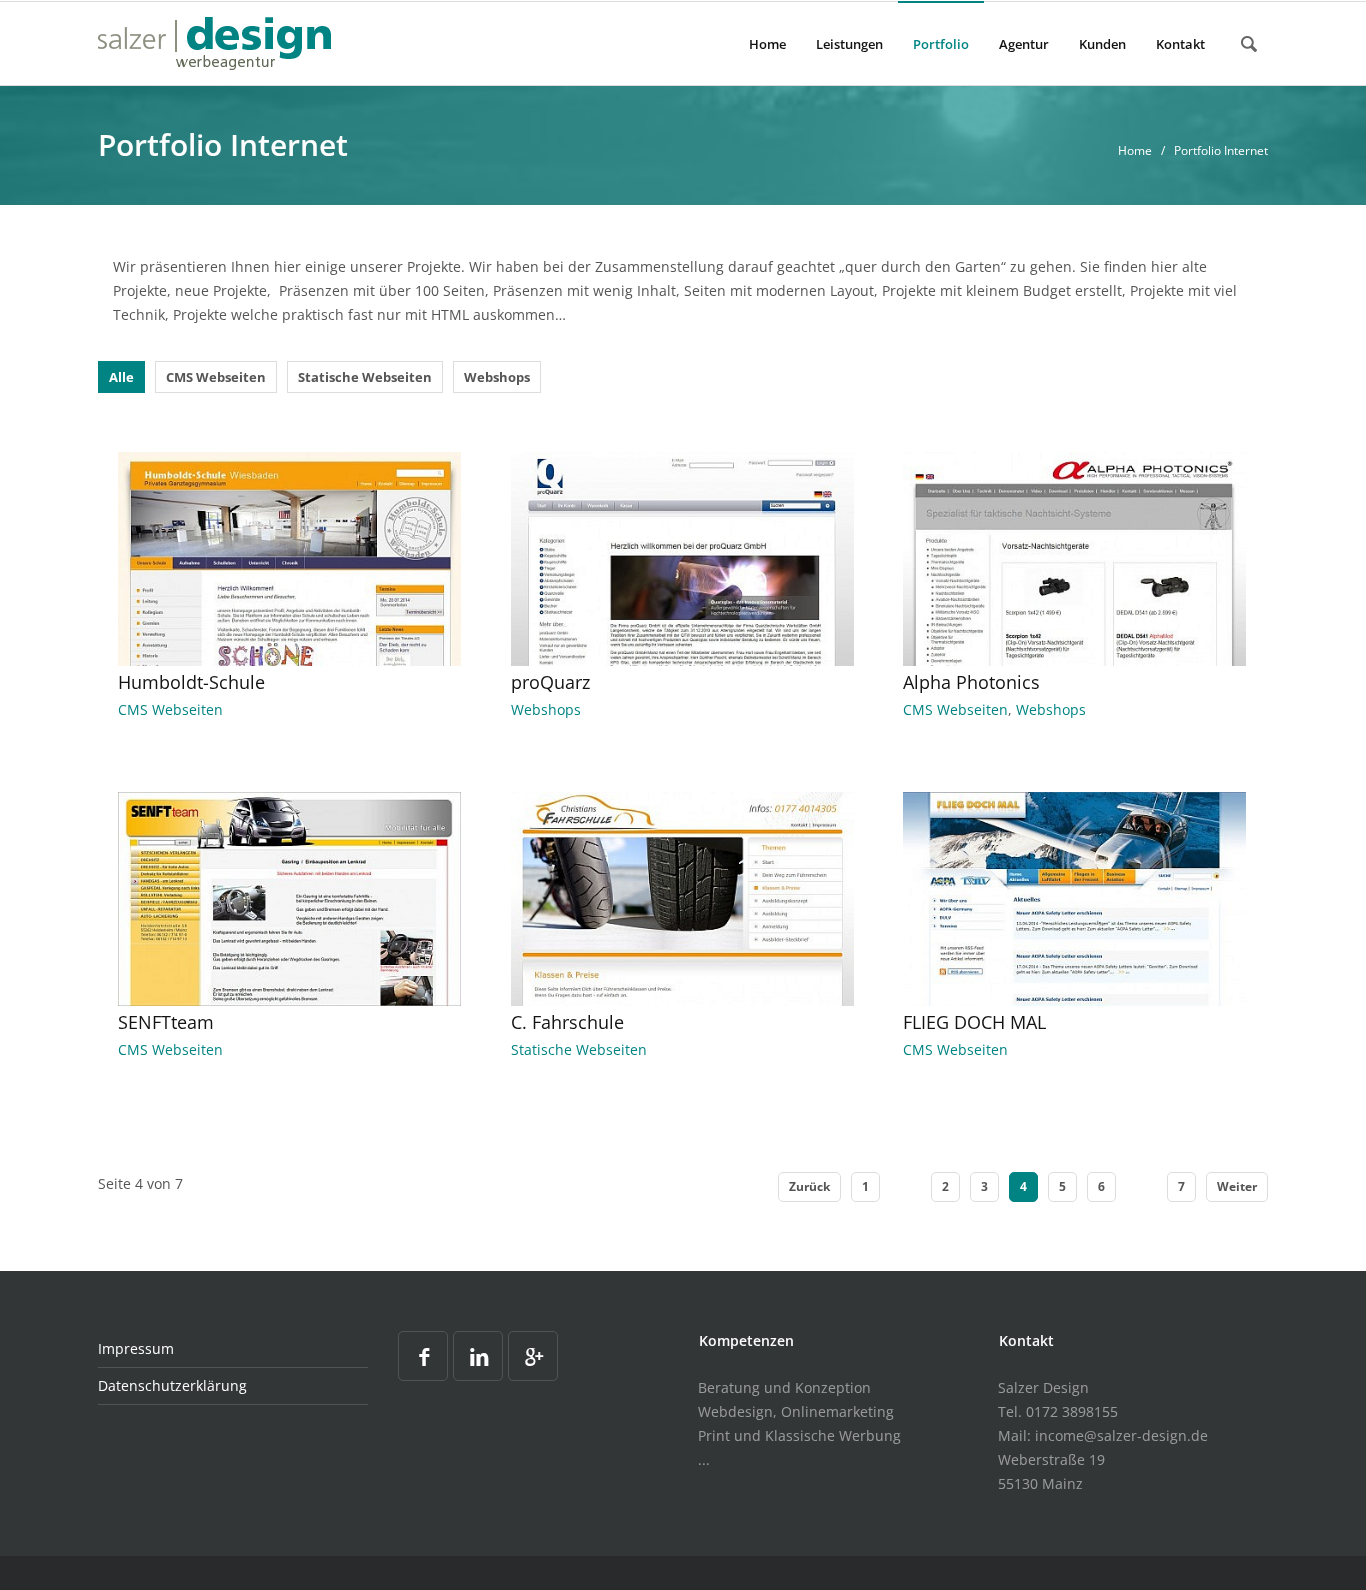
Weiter (1237, 1186)
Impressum (136, 1348)
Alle (121, 377)
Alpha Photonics (971, 682)
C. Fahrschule (567, 1022)
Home (767, 44)
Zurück (809, 1186)
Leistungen (849, 44)
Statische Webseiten (365, 377)
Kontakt (1180, 44)
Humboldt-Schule (191, 682)
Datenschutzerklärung (172, 1385)
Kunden (1102, 44)
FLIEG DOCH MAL (974, 1022)
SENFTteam (166, 1022)
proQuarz (550, 682)
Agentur (1024, 44)
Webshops (497, 377)
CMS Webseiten (216, 377)
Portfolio (941, 44)
